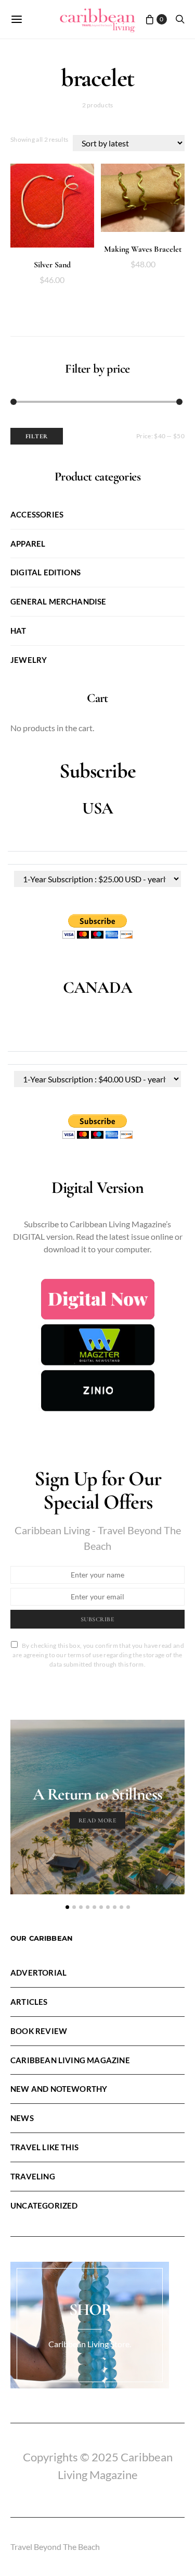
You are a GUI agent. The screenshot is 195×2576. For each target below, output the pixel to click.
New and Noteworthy (59, 2089)
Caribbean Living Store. (90, 2344)
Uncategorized (44, 2205)
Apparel (28, 544)
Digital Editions (45, 572)
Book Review (39, 2031)
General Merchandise (58, 601)
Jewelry (29, 660)
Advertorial (38, 1973)
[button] (67, 1907)
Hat (18, 631)
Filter (37, 436)
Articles (29, 2002)
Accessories (37, 514)
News (22, 2118)
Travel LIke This (44, 2147)
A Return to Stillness (97, 1794)
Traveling (33, 2176)
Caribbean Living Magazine (70, 2060)
